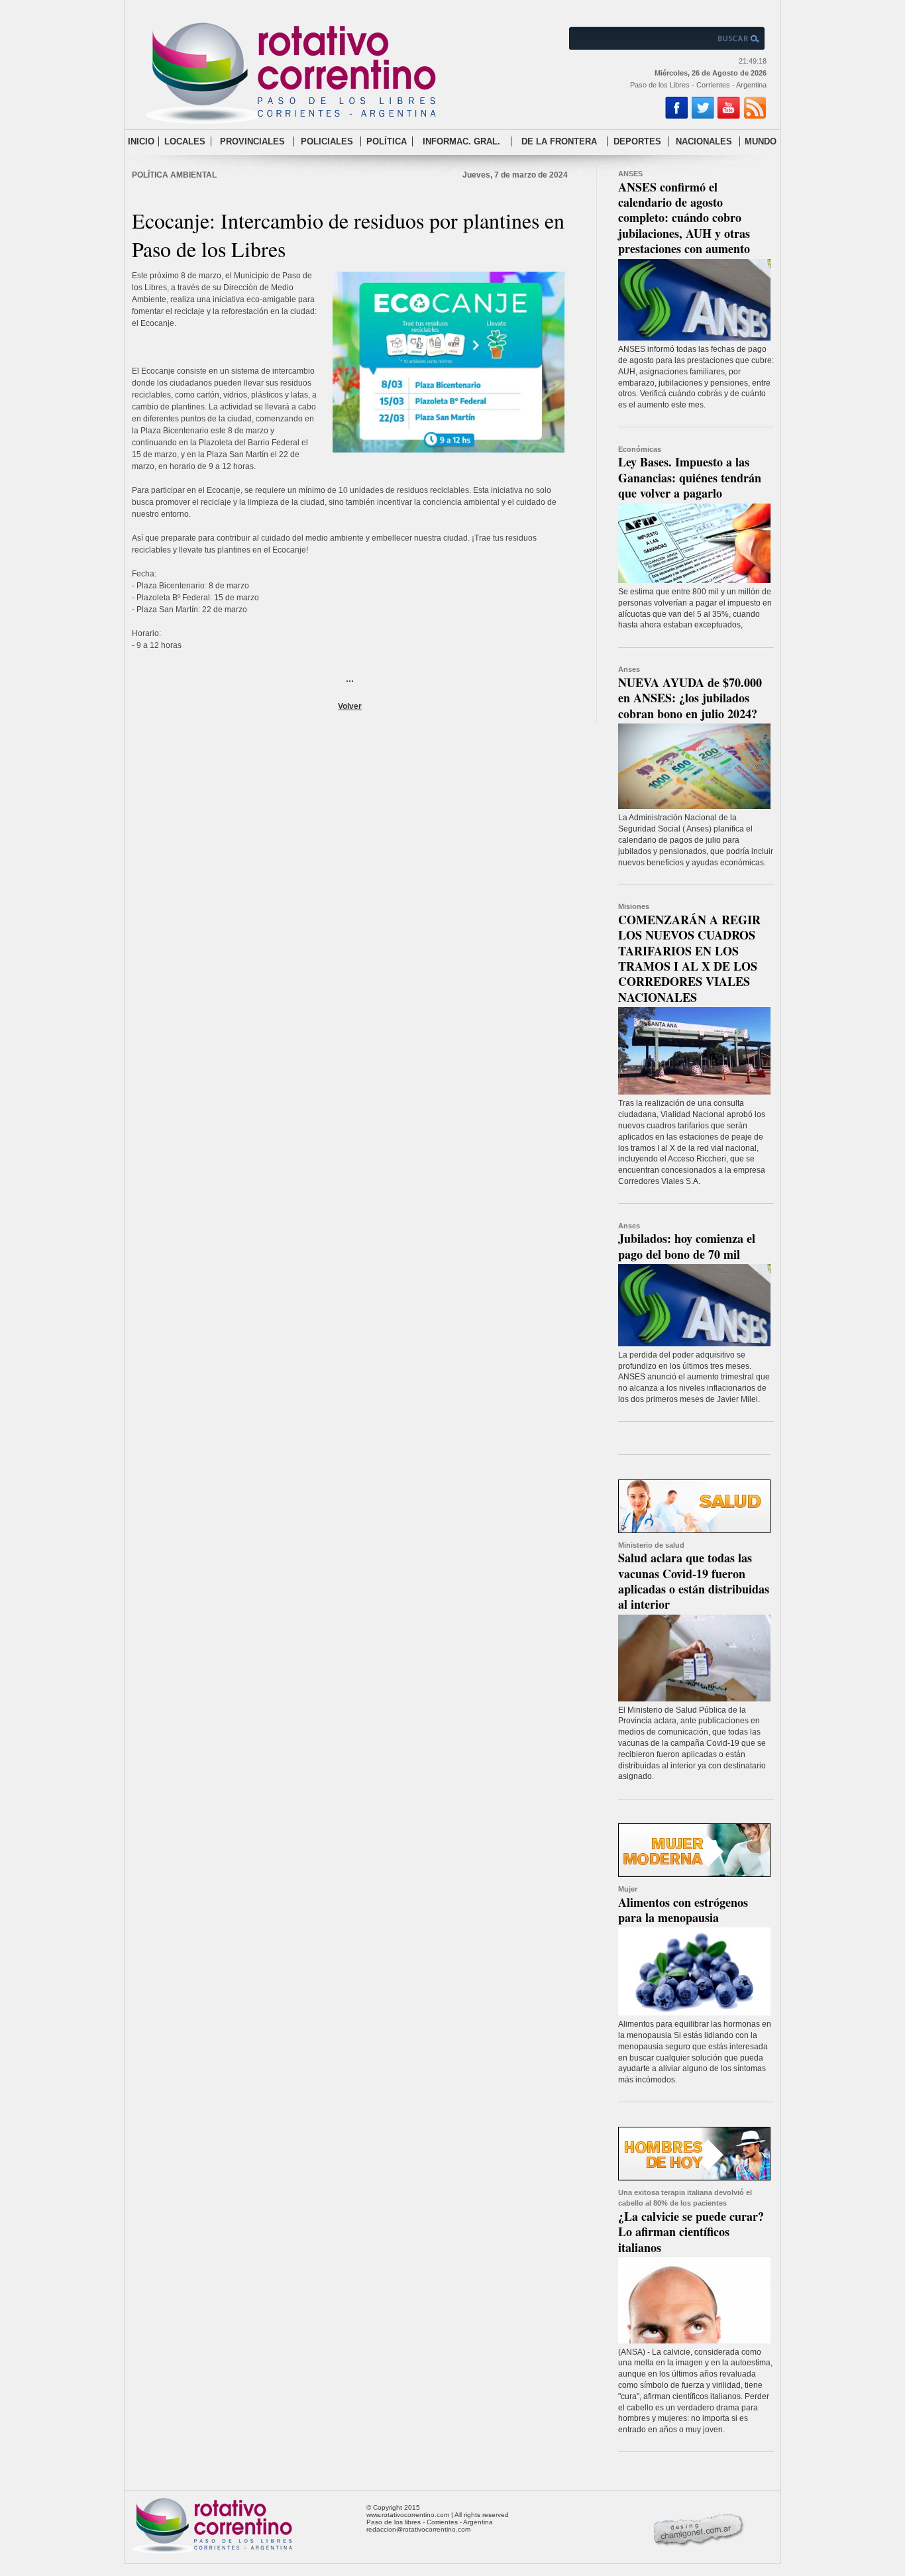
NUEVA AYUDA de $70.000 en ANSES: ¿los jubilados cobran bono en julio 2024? (690, 698)
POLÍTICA (387, 141)
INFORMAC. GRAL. (461, 141)
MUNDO (761, 141)
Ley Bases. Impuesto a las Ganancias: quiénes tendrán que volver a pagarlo (690, 477)
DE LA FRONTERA (559, 141)
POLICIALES (327, 141)
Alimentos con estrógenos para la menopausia (683, 1910)
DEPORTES (637, 141)
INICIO (141, 141)
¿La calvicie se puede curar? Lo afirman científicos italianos (691, 2232)
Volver (350, 706)
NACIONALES (704, 141)
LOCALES (185, 141)
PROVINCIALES (252, 141)
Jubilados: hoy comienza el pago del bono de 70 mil (687, 1246)
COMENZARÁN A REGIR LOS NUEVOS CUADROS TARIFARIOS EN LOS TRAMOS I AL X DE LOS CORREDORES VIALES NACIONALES (689, 958)
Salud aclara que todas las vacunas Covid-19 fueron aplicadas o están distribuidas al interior (694, 1581)
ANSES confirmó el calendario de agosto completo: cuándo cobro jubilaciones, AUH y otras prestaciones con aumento (684, 218)
